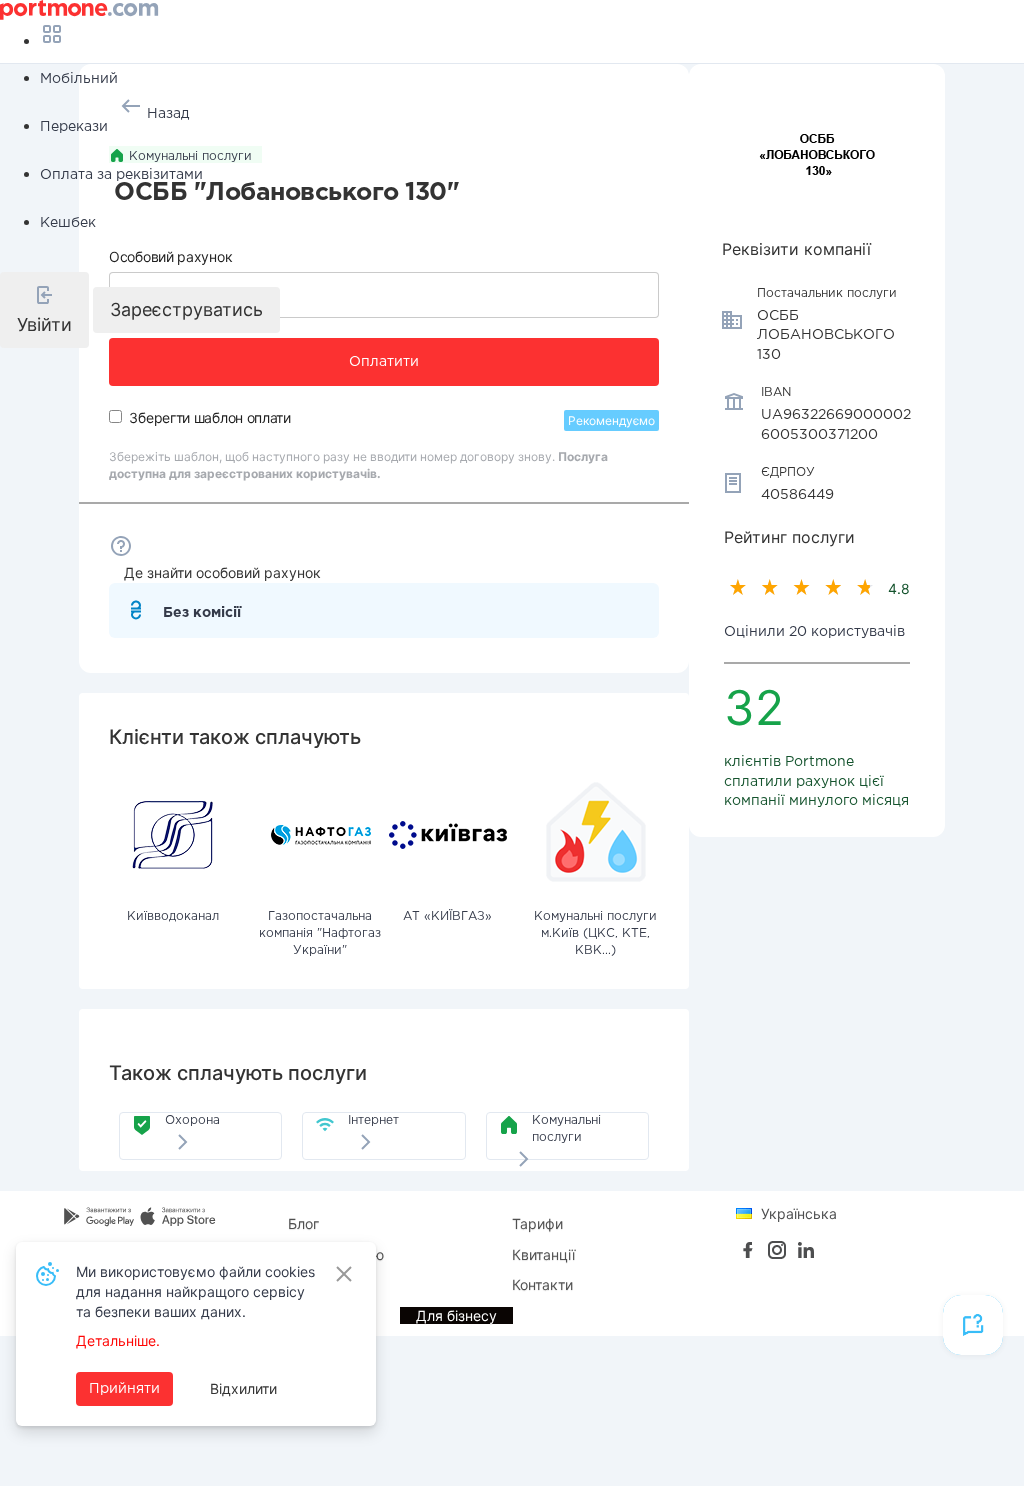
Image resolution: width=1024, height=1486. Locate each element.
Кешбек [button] (68, 223)
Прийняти (124, 1389)
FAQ (301, 1284)
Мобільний (79, 79)
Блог (303, 1223)
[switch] (115, 416)
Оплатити (384, 362)
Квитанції (543, 1254)
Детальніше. (118, 1340)
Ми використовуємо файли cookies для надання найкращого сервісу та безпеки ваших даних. (195, 1291)
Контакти (542, 1284)
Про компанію (336, 1254)
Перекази (74, 127)
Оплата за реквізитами (121, 175)
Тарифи (537, 1223)
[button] (44, 310)
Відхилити (243, 1388)
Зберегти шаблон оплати (209, 417)
